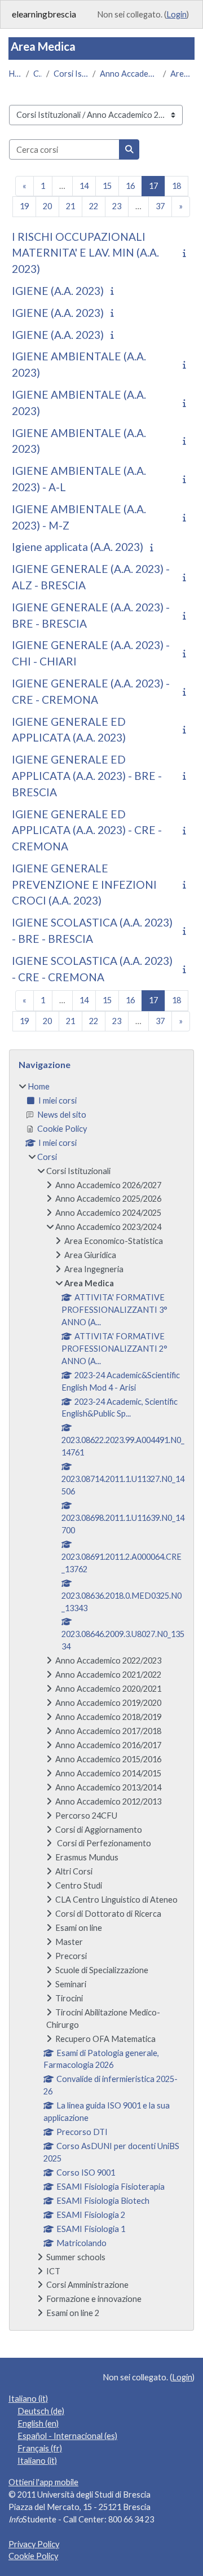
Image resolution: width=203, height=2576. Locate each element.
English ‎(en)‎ (38, 2423)
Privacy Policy (34, 2544)
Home (15, 74)
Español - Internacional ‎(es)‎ (67, 2436)
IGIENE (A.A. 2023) (58, 291)
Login (176, 14)
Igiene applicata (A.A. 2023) (78, 547)
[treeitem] (101, 1700)
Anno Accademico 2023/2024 (129, 74)
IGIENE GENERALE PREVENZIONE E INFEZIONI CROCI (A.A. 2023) (84, 885)
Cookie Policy (33, 2556)
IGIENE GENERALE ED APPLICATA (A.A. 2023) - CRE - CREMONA (87, 830)
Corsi (37, 74)
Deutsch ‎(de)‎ (41, 2411)
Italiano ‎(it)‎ (28, 2399)
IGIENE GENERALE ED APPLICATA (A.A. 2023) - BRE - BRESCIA (87, 776)
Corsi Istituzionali (71, 74)
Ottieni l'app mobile (43, 2482)
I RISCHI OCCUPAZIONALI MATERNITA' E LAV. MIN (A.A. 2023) (85, 253)
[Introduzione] (187, 253)
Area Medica (182, 74)
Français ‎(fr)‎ (40, 2448)
